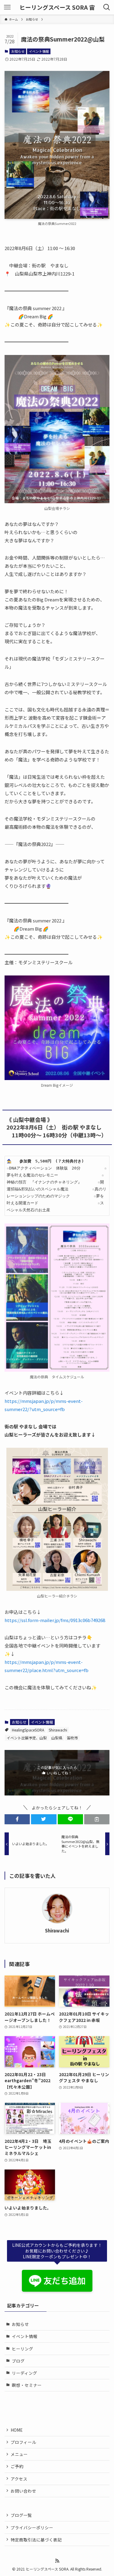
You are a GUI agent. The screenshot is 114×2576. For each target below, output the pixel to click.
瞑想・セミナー (27, 2385)
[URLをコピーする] (97, 1819)
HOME (17, 2430)
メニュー (19, 2454)
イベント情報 (39, 51)
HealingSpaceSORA (28, 1730)
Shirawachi (58, 1730)
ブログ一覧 (21, 2515)
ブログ (18, 2361)
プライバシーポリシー (32, 2527)
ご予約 (17, 2466)
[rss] (57, 2561)
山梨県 (57, 1738)
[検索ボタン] (107, 7)
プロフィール (23, 2442)
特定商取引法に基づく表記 (36, 2540)
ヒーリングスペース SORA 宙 (57, 7)
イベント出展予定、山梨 (27, 1738)
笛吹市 (72, 1738)
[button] (17, 1819)
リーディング (24, 2373)
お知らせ (18, 51)
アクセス (19, 2479)
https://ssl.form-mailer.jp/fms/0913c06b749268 (55, 1620)
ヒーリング (22, 2349)
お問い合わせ (23, 2491)
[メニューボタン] (7, 7)
